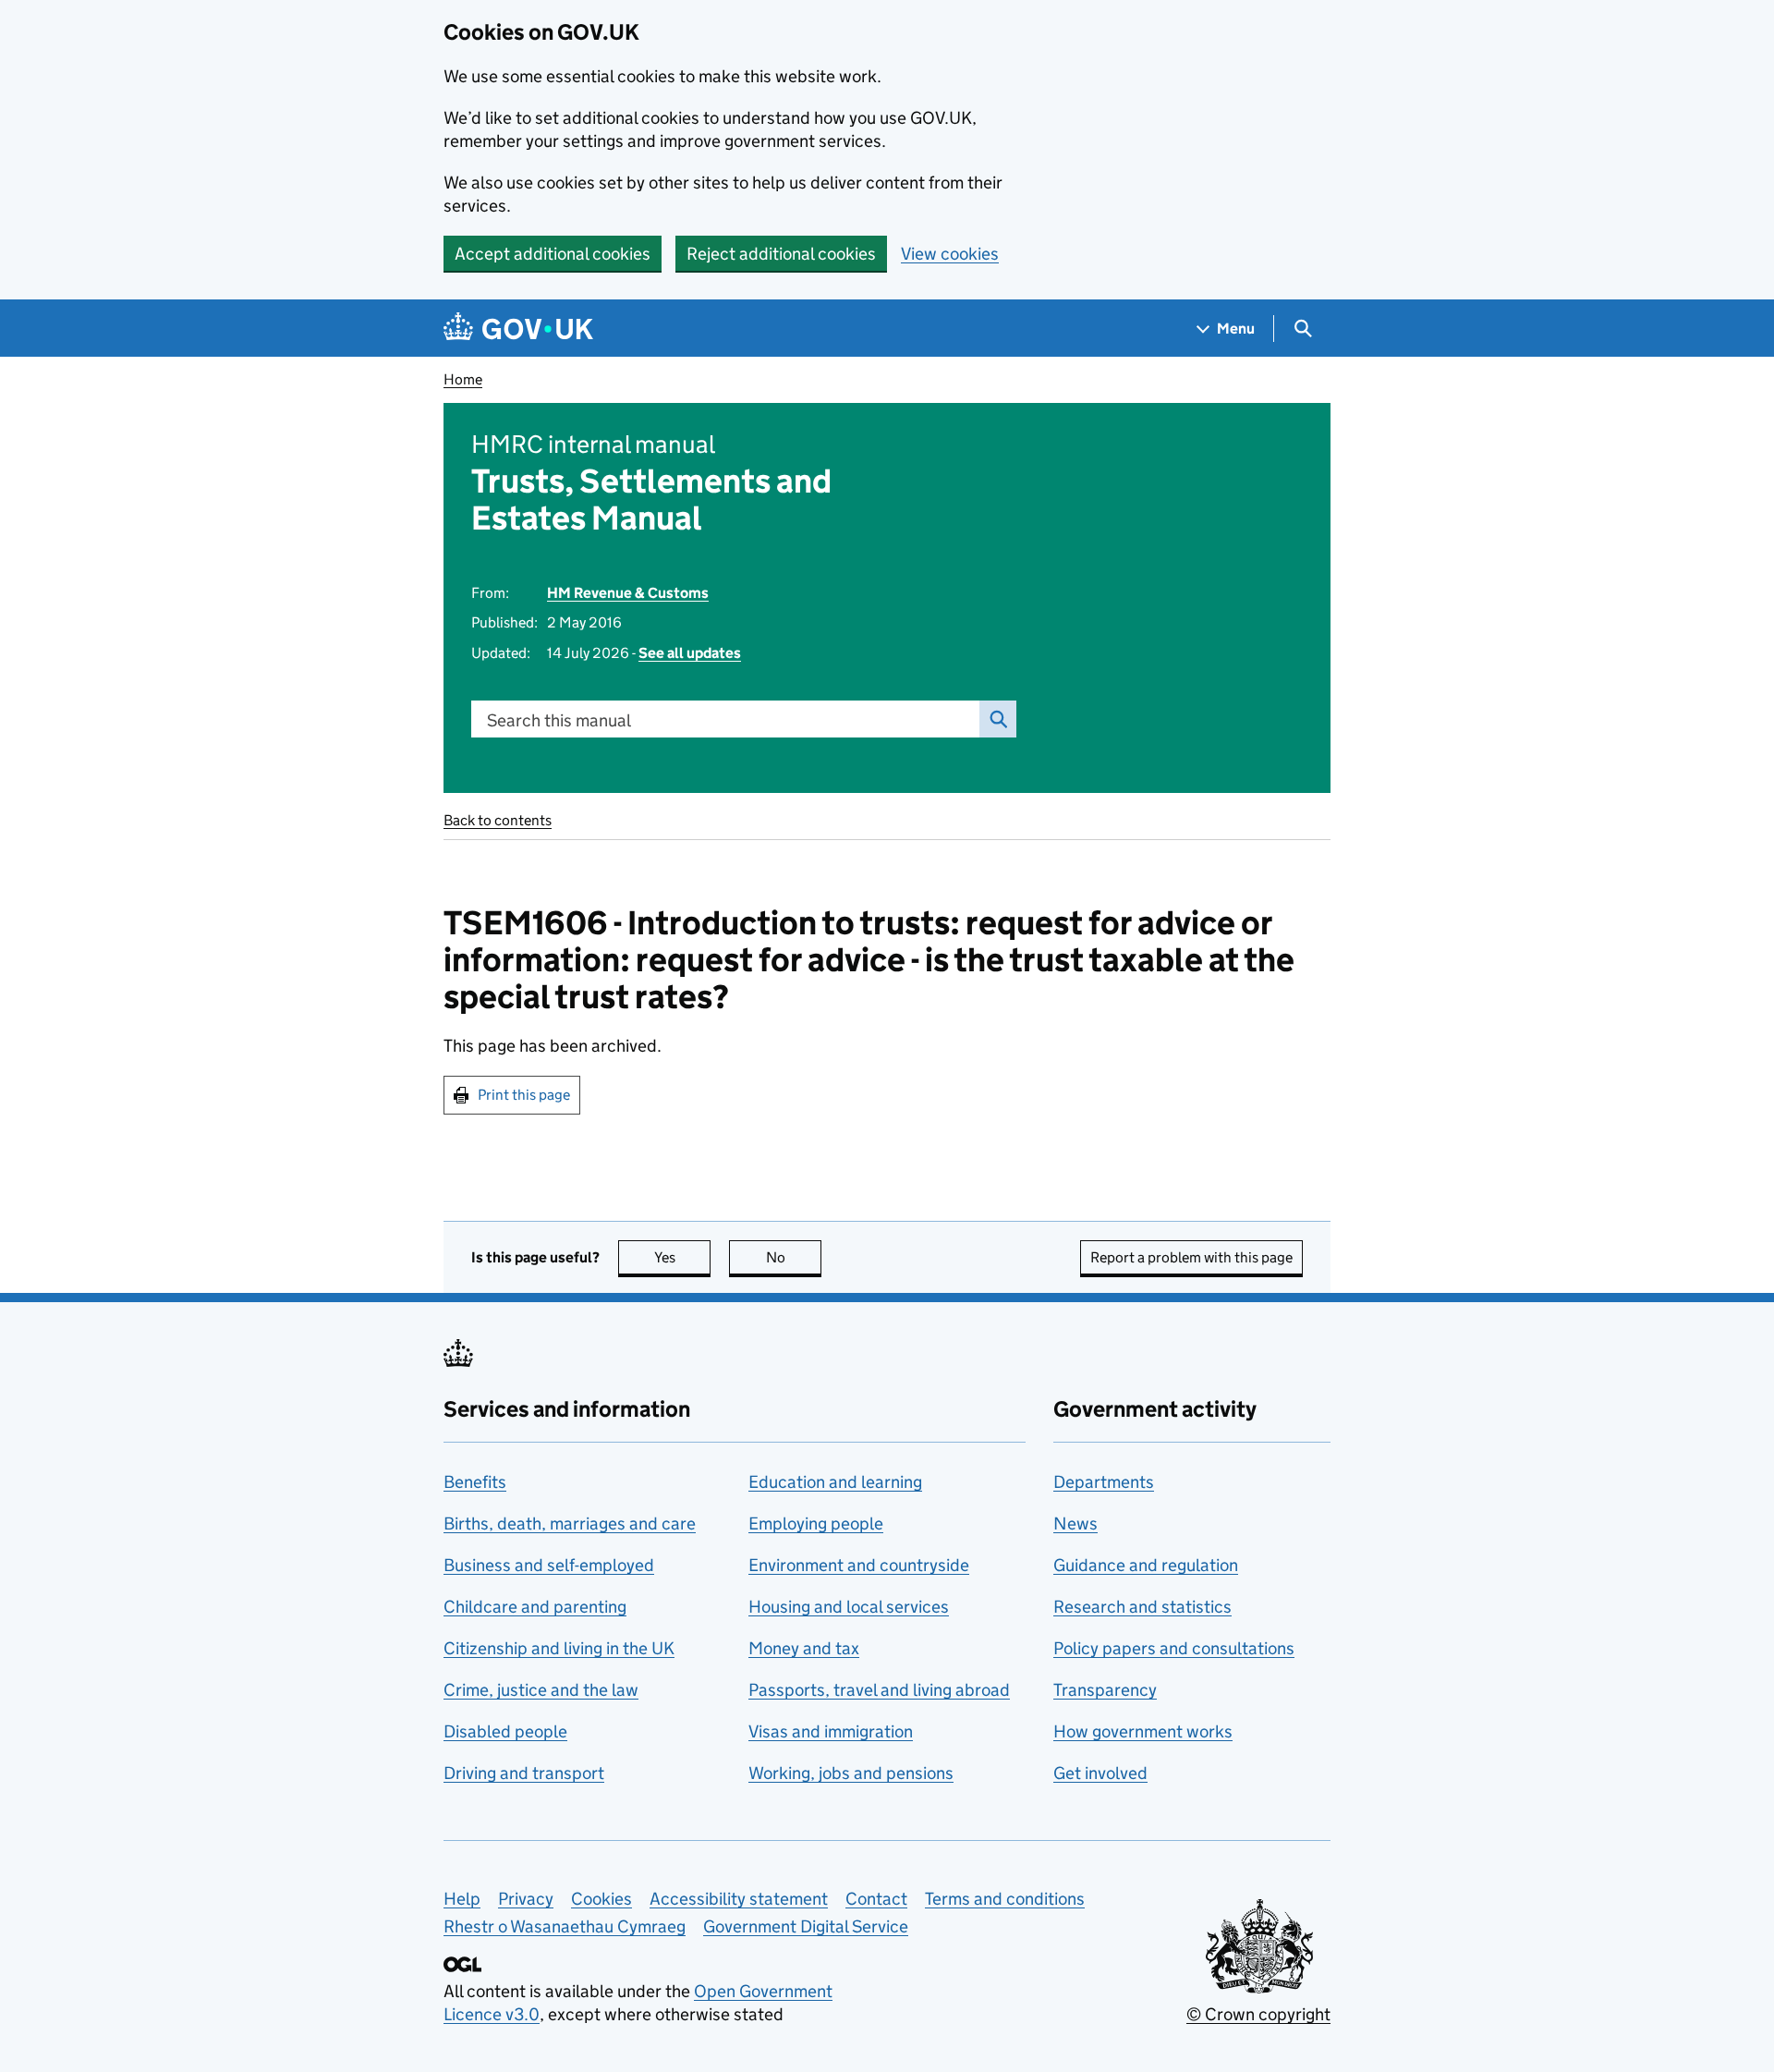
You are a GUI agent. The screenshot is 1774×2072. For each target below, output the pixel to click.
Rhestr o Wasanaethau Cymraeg (565, 1926)
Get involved (1100, 1773)
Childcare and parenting (535, 1607)
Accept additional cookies (553, 254)
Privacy (526, 1899)
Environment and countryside (859, 1565)
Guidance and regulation (1146, 1565)
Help (462, 1899)
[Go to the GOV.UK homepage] (518, 329)
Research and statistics (1142, 1607)
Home (463, 379)
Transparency (1105, 1690)
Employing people (816, 1524)
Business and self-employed (549, 1565)
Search (998, 719)
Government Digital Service (806, 1926)
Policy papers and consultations (1174, 1648)
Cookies (601, 1899)
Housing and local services (849, 1607)
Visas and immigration (831, 1731)
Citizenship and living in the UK (559, 1648)
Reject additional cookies (781, 254)
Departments (1104, 1482)
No (794, 1257)
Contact (876, 1899)
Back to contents (498, 820)
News (1075, 1524)
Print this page (524, 1095)
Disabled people (505, 1731)
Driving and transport (524, 1773)
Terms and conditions (1005, 1899)
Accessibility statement (739, 1899)
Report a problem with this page (1191, 1257)
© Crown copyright (1258, 2014)
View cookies (950, 254)
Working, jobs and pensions (851, 1773)
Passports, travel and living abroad (879, 1690)
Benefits (475, 1482)
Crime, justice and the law (541, 1690)
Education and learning (835, 1482)
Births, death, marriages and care (570, 1524)
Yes (682, 1257)
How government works (1143, 1731)
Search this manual (559, 720)
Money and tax (804, 1648)
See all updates (690, 653)
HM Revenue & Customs (628, 593)
